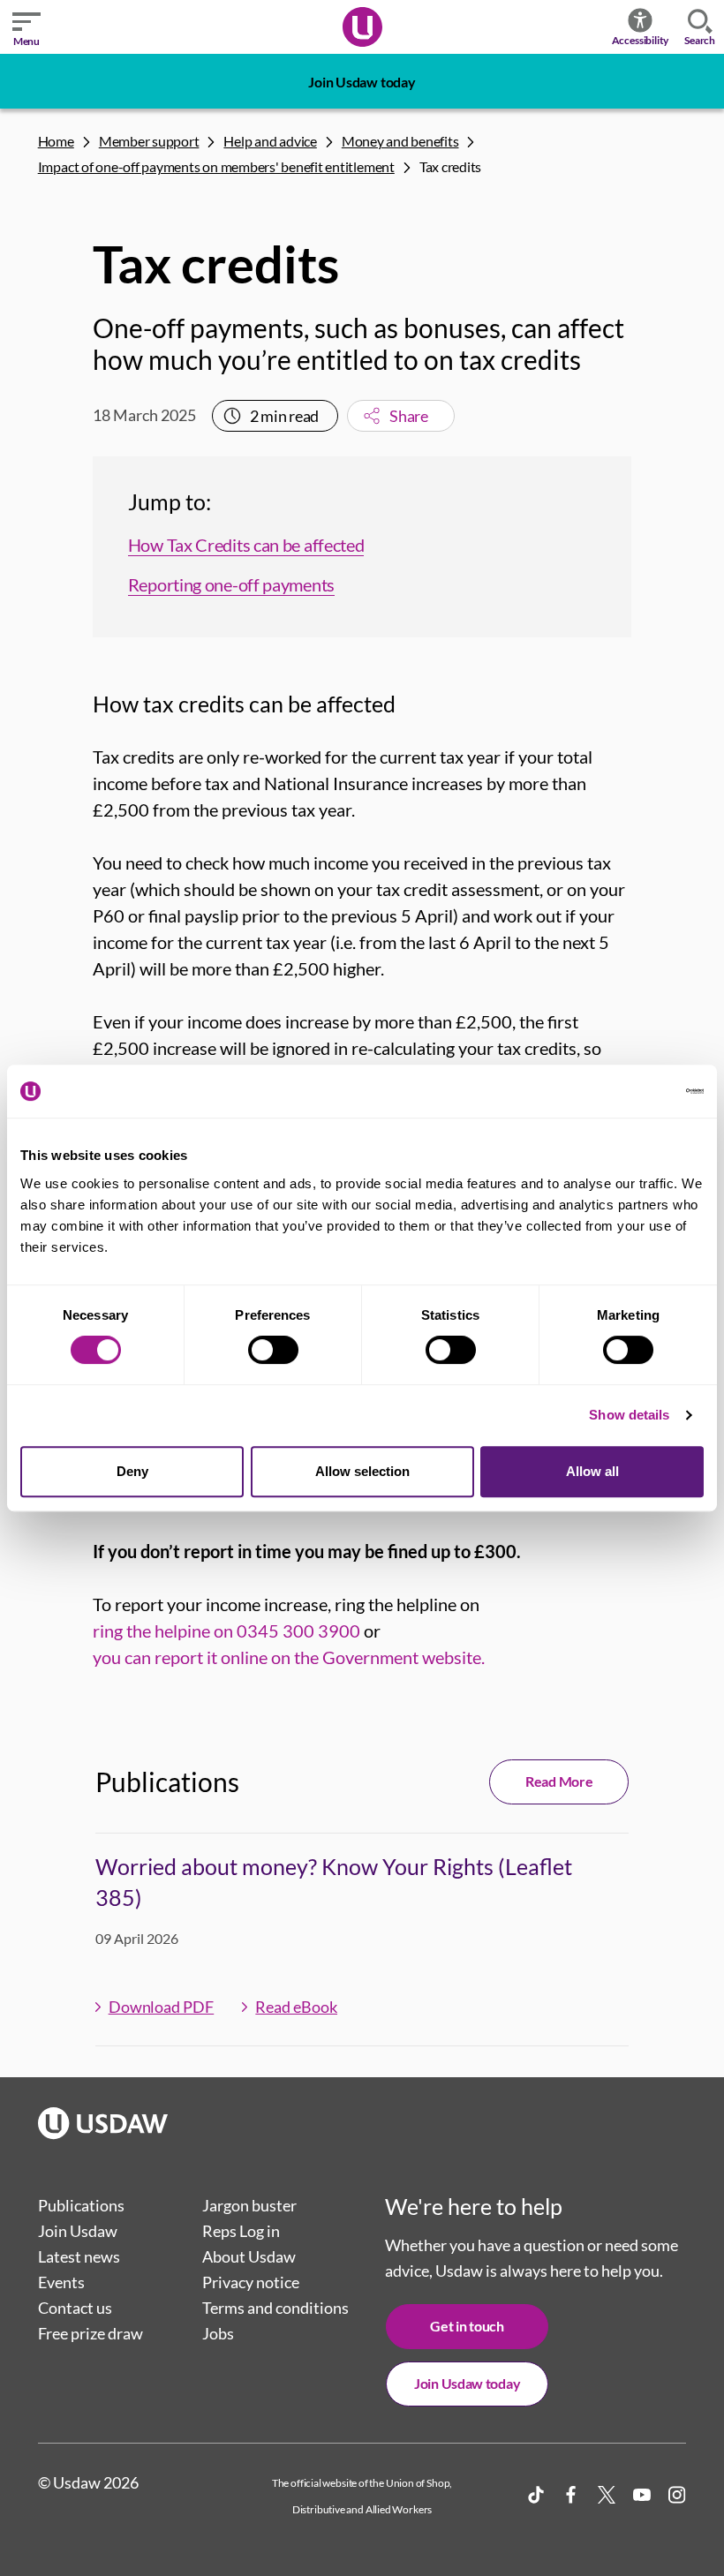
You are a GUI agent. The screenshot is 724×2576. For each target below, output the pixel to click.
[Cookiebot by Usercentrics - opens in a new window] (626, 1091)
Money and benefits (400, 141)
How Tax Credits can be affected (246, 545)
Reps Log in (241, 2231)
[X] (607, 2495)
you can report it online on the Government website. (289, 1657)
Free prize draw (90, 2333)
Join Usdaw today (362, 82)
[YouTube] (642, 2495)
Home (56, 141)
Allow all (592, 1471)
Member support (149, 141)
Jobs (218, 2333)
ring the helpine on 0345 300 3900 (226, 1631)
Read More (559, 1781)
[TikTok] (536, 2495)
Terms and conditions (275, 2308)
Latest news (79, 2256)
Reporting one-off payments (231, 584)
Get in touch (467, 2326)
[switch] (273, 1350)
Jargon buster (249, 2205)
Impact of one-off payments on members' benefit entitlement (216, 166)
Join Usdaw (78, 2231)
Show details (629, 1415)
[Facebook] (571, 2495)
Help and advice (270, 141)
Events (61, 2282)
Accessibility (641, 40)
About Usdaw (249, 2256)
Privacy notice (251, 2282)
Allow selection (362, 1471)
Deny (132, 1471)
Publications (81, 2205)
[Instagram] (677, 2495)
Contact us (75, 2308)
